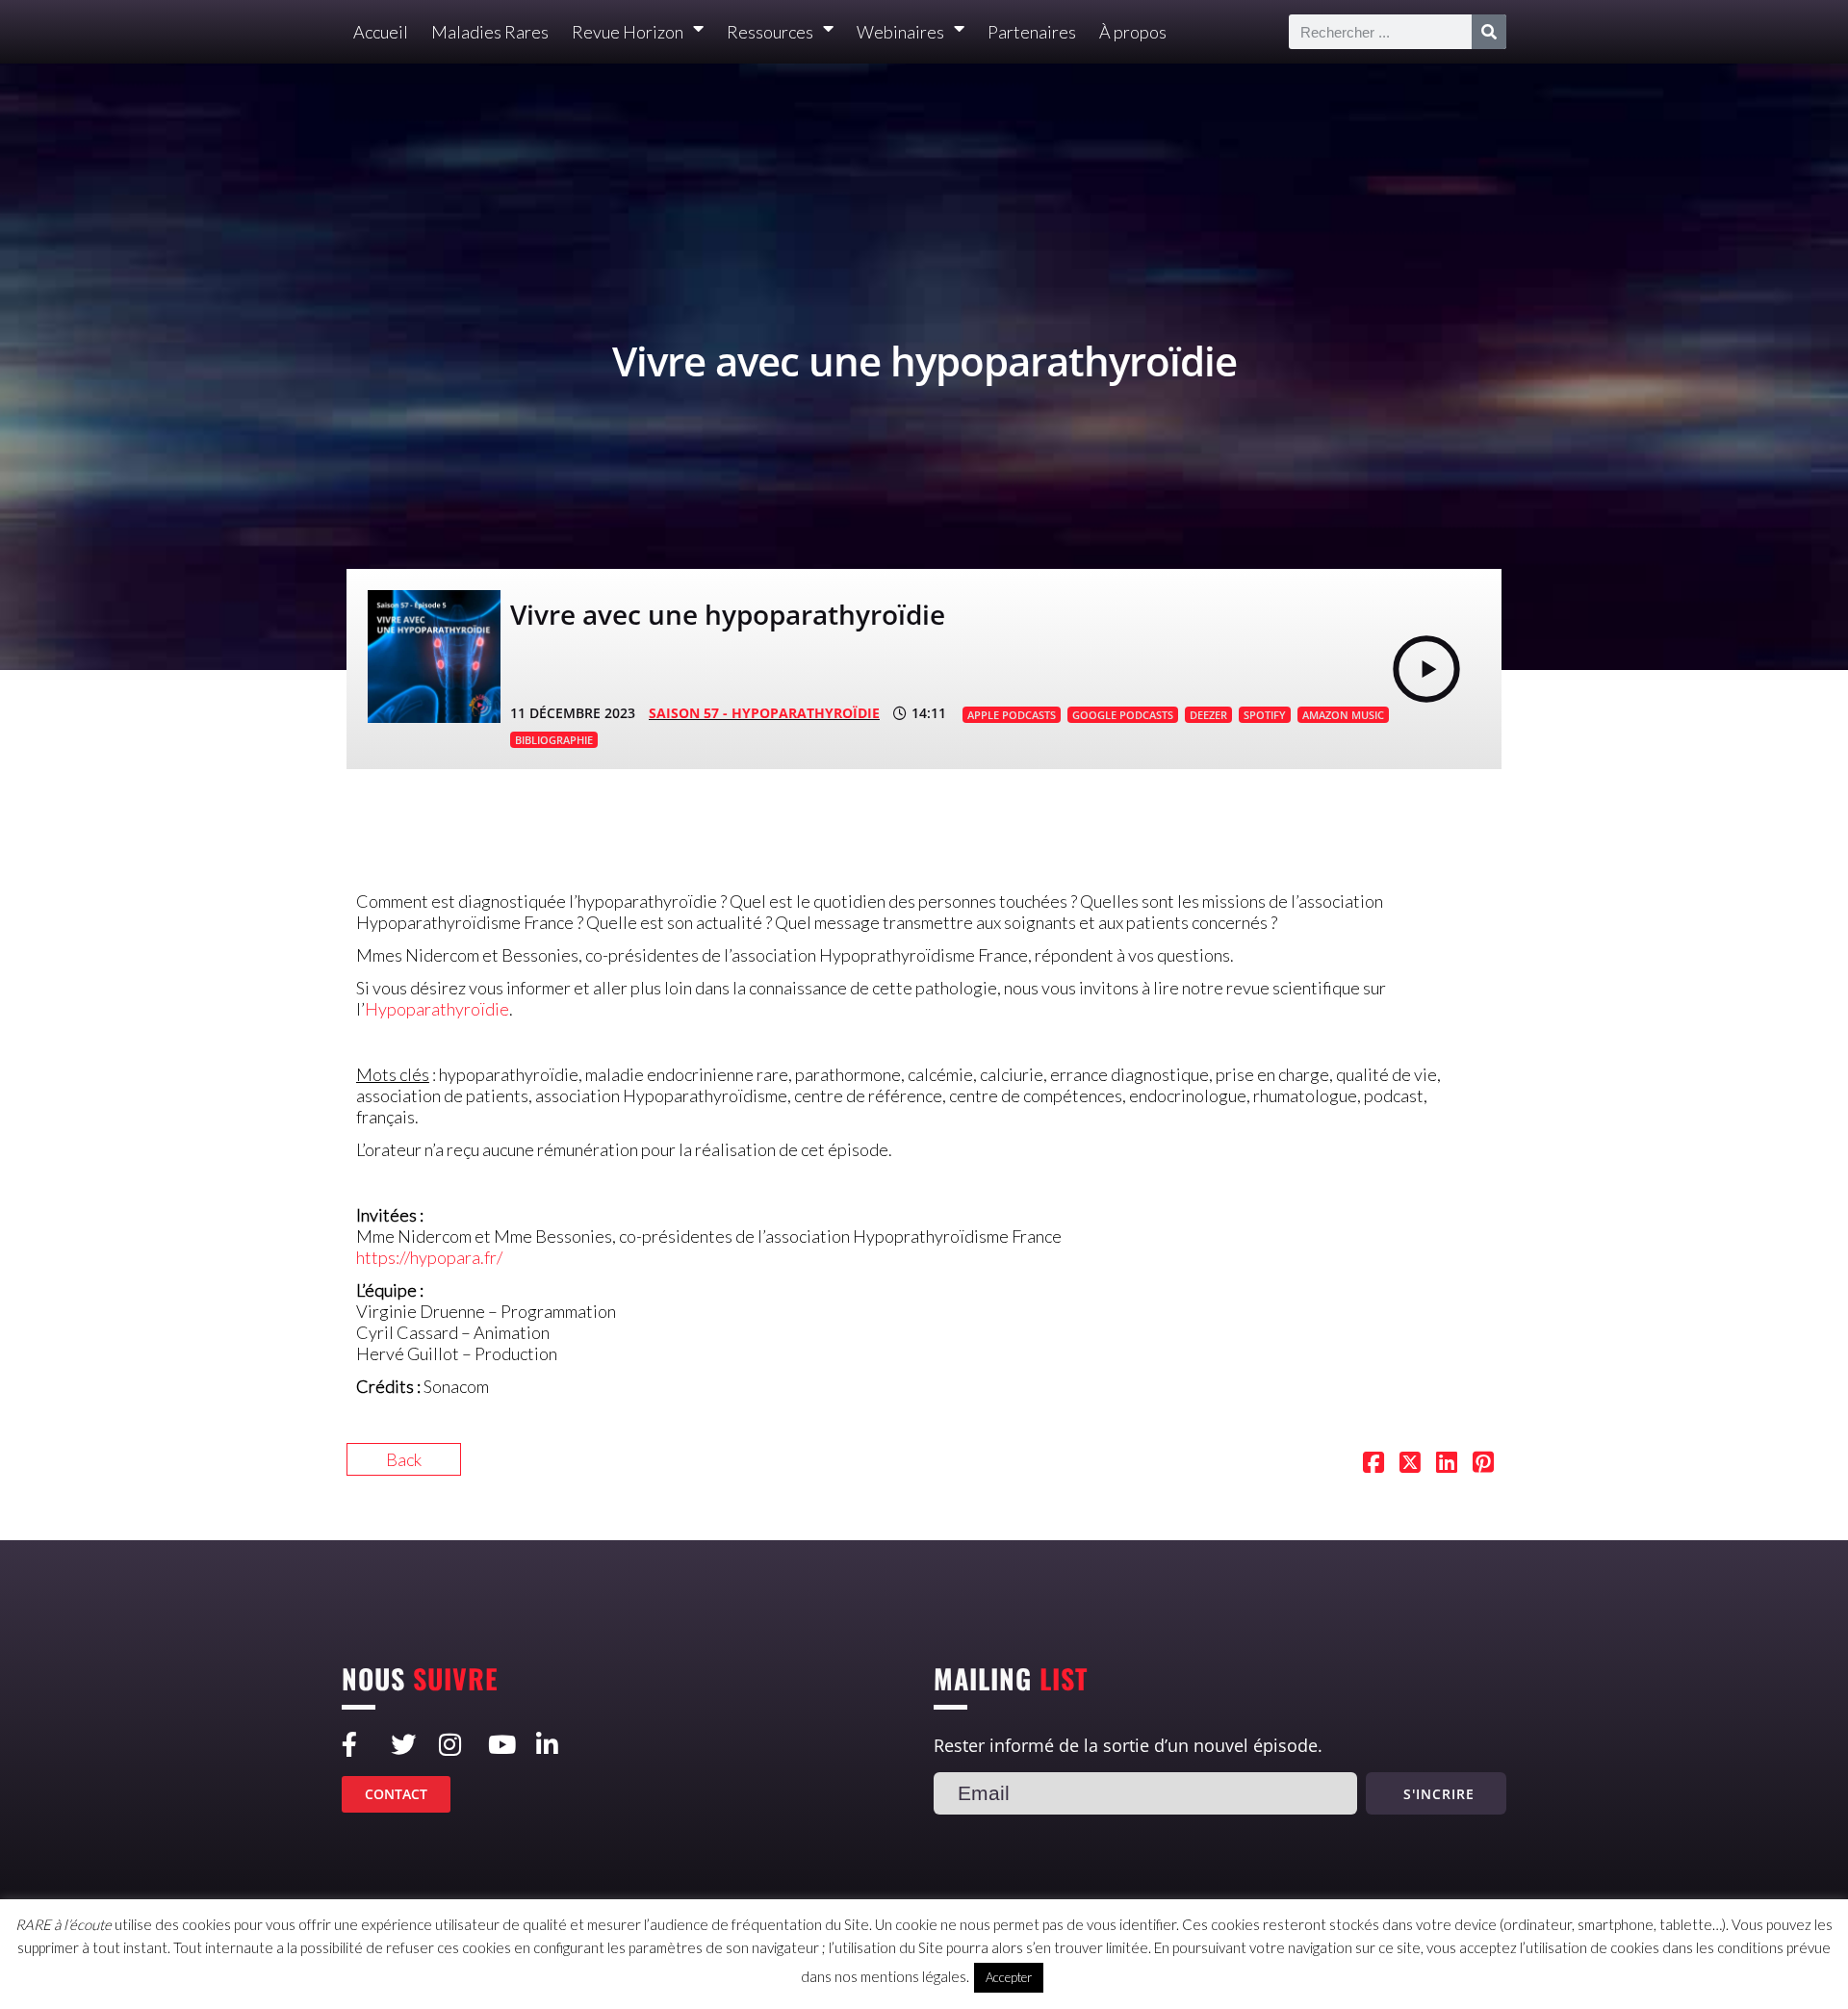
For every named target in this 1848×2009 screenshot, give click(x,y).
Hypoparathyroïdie (437, 1009)
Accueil (381, 32)
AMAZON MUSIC (1343, 715)
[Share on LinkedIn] (1447, 1464)
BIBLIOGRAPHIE (554, 740)
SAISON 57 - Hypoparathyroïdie (764, 713)
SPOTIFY (1265, 715)
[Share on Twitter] (1410, 1464)
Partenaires (1032, 32)
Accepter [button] (1009, 1977)
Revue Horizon (628, 32)
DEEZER (1208, 715)
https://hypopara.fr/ (429, 1257)
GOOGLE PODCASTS (1123, 715)
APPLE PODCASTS (1012, 715)
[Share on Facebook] (1373, 1464)
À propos (1133, 32)
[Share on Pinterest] (1483, 1464)
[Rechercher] (1489, 32)
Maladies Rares (490, 32)
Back (404, 1459)
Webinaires (900, 32)
